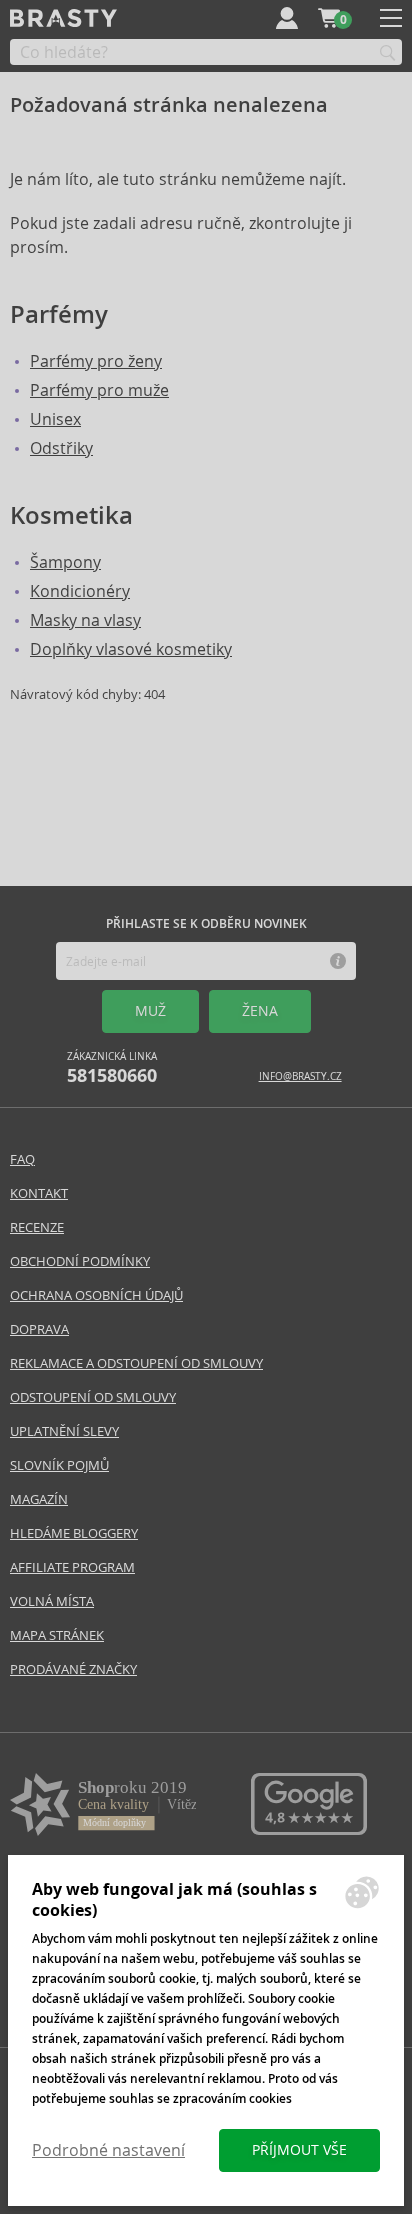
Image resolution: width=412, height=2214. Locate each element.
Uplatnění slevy (64, 1431)
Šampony (65, 562)
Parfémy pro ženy (96, 361)
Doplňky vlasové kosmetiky (131, 649)
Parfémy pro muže (99, 390)
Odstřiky (61, 448)
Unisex (55, 419)
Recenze (37, 1227)
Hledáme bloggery (74, 1533)
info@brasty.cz (300, 1076)
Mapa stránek (57, 1635)
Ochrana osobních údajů (96, 1295)
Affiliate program (72, 1567)
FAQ (22, 1159)
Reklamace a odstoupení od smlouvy (136, 1363)
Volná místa (52, 1601)
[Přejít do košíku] (329, 18)
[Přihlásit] (287, 18)
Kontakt (39, 1193)
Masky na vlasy (85, 620)
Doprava (39, 1329)
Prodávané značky (73, 1669)
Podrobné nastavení (108, 2150)
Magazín (39, 1499)
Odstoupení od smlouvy (93, 1397)
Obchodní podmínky (80, 1261)
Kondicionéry (80, 591)
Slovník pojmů (59, 1465)
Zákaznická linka (112, 1068)
